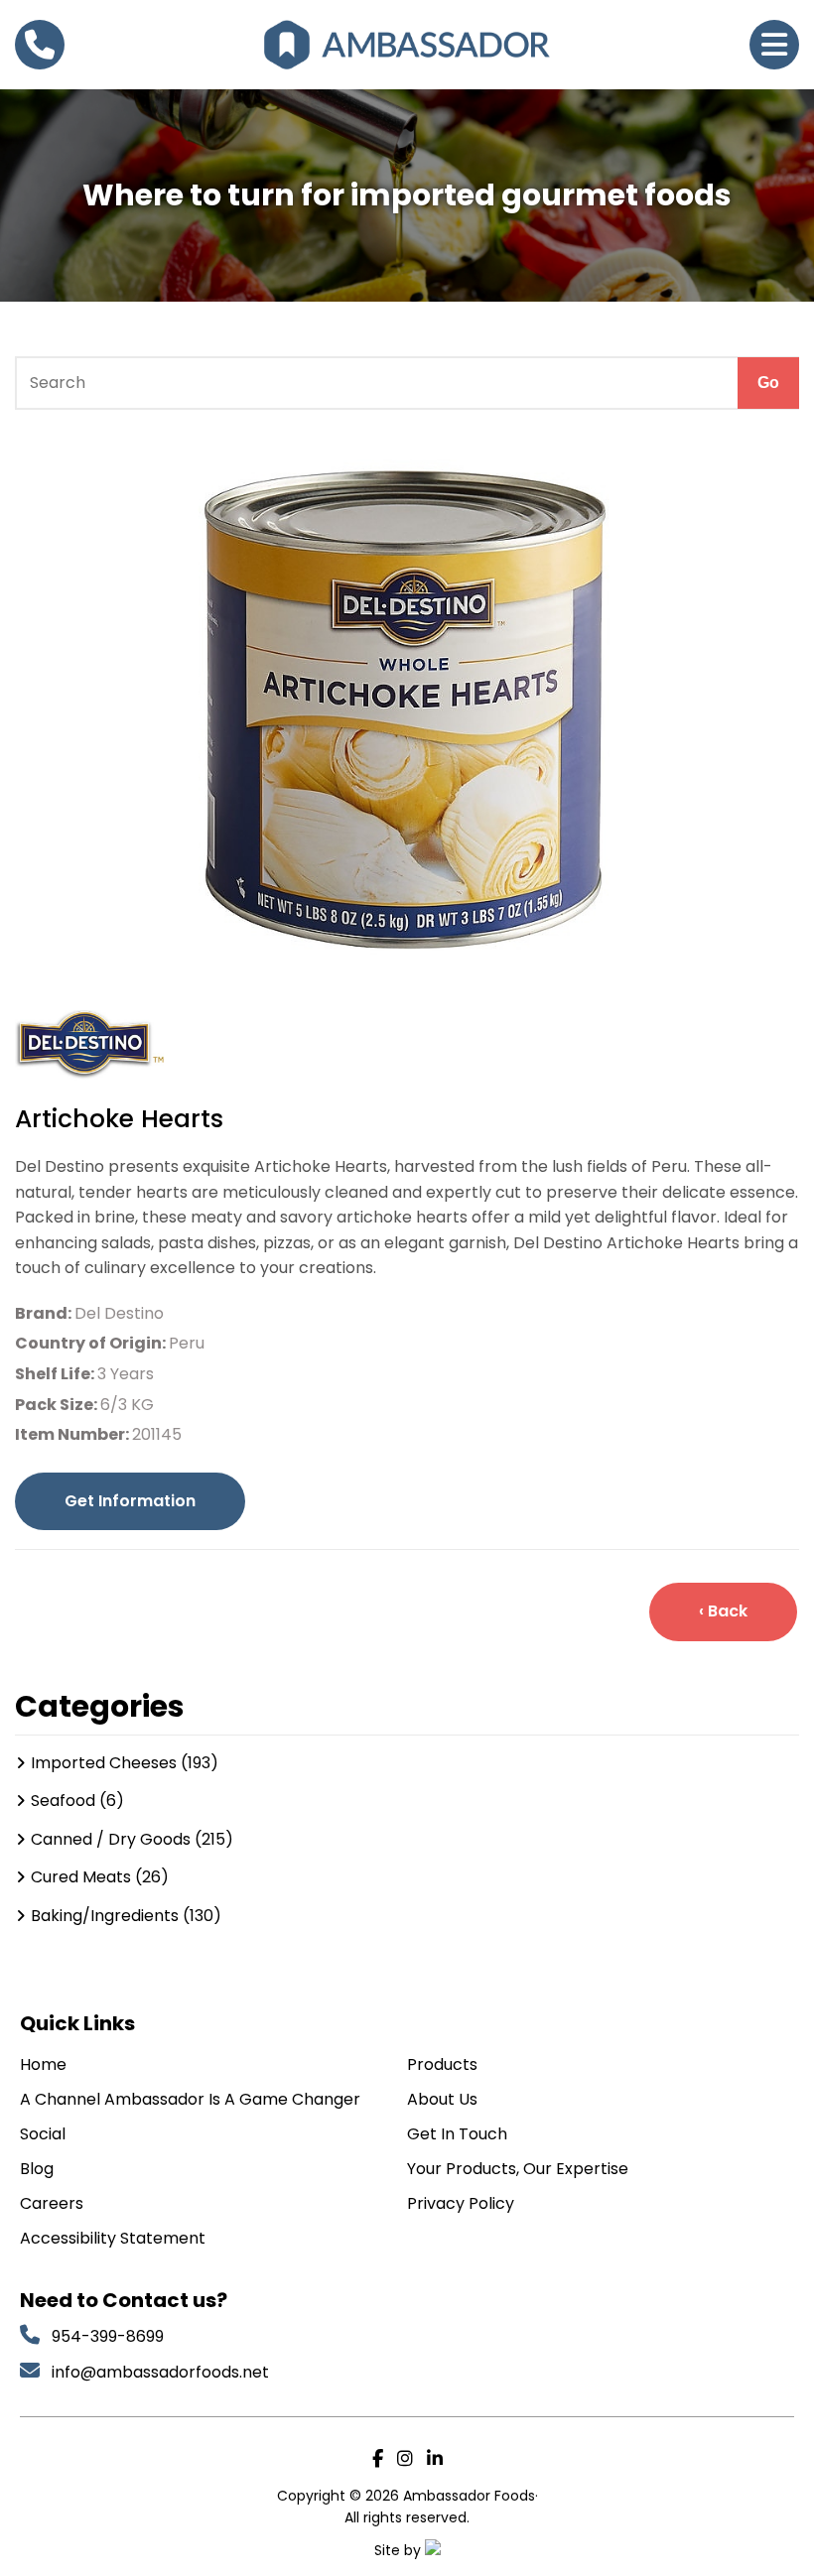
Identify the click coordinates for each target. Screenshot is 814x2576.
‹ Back (723, 1611)
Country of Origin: (92, 1343)
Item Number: (73, 1434)
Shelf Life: (56, 1374)
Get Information (130, 1501)
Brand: (45, 1313)
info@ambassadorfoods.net (162, 2372)
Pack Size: (58, 1405)
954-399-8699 (108, 2336)
